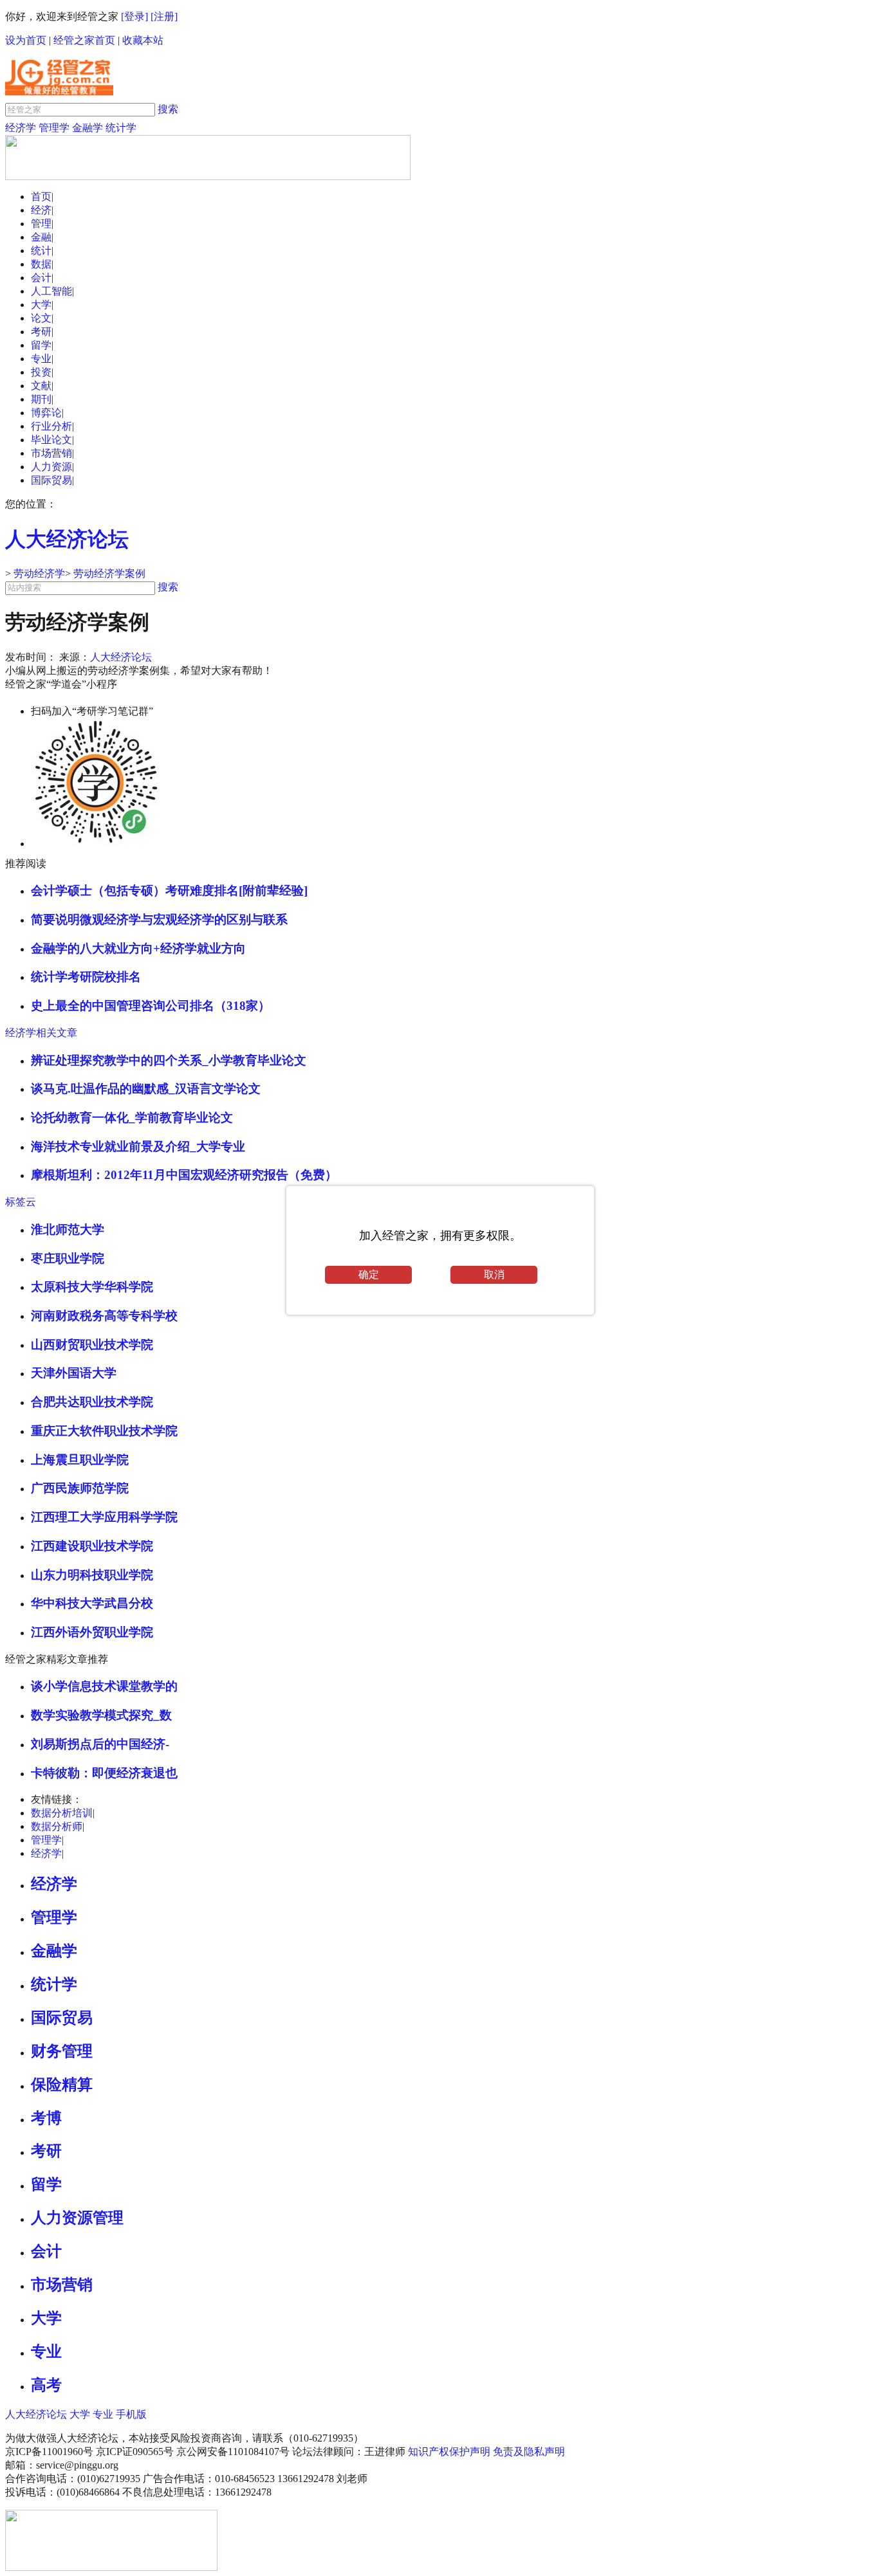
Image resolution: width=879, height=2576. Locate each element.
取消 (494, 1274)
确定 (369, 1274)
